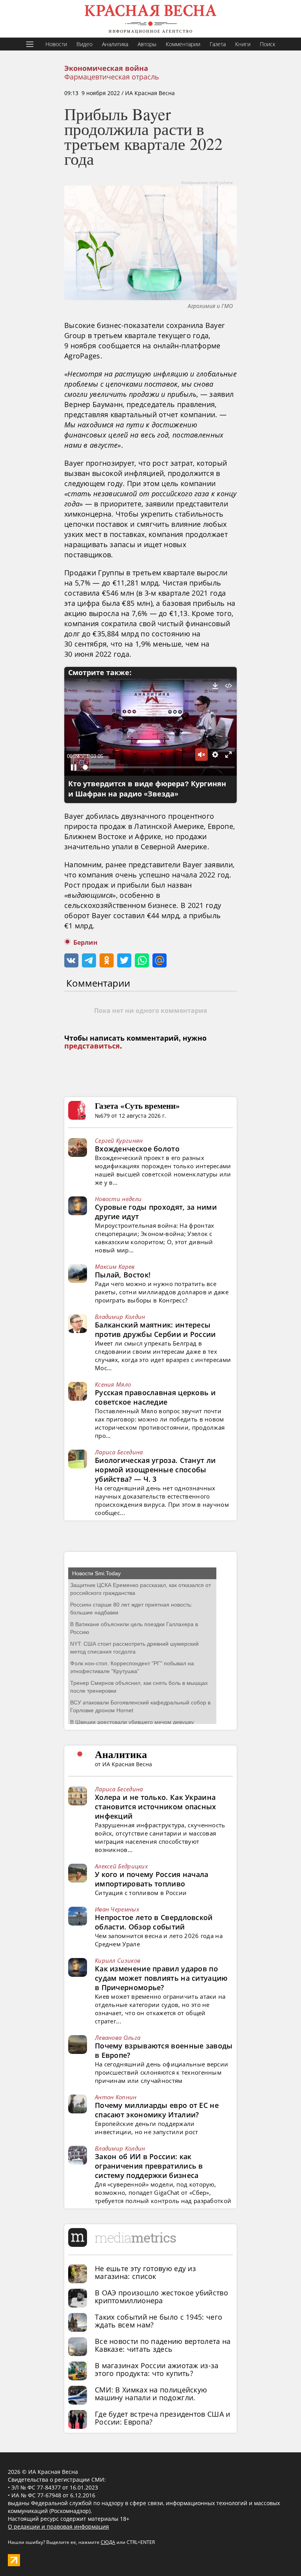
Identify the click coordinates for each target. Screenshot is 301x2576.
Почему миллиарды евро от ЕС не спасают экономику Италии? (157, 2110)
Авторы (147, 44)
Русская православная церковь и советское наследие (155, 1397)
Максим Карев (115, 1266)
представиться (92, 1046)
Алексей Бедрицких (121, 1866)
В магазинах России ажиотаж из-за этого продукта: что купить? (157, 2369)
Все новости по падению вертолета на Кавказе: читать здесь (163, 2345)
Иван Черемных (117, 1909)
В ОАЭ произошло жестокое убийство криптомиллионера (161, 2297)
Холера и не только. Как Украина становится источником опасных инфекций (156, 1807)
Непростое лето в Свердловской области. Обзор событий (154, 1922)
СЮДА (108, 2542)
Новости (56, 44)
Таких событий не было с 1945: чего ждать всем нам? (159, 2321)
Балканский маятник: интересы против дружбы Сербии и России (155, 1329)
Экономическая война (106, 68)
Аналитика (115, 44)
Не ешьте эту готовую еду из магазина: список (145, 2272)
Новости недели (118, 1199)
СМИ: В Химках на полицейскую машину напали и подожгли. (151, 2394)
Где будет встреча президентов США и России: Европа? (163, 2418)
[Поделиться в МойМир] (160, 960)
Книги (243, 44)
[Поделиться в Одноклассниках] (107, 960)
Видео (84, 44)
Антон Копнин (116, 2097)
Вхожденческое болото (137, 1149)
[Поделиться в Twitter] (124, 960)
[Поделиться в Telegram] (89, 960)
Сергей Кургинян (119, 1140)
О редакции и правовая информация (58, 2526)
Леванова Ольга (118, 2037)
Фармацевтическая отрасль (112, 77)
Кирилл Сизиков (118, 1960)
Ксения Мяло (113, 1384)
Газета (218, 44)
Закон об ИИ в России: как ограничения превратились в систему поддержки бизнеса (149, 2166)
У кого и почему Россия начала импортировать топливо (152, 1879)
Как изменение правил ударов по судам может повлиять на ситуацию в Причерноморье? (161, 1978)
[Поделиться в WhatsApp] (142, 960)
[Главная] (150, 19)
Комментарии (183, 44)
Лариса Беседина (119, 1452)
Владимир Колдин (120, 1317)
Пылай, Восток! (123, 1275)
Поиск (267, 44)
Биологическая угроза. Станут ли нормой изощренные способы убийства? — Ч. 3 (155, 1470)
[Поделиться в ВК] (71, 960)
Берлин (85, 943)
